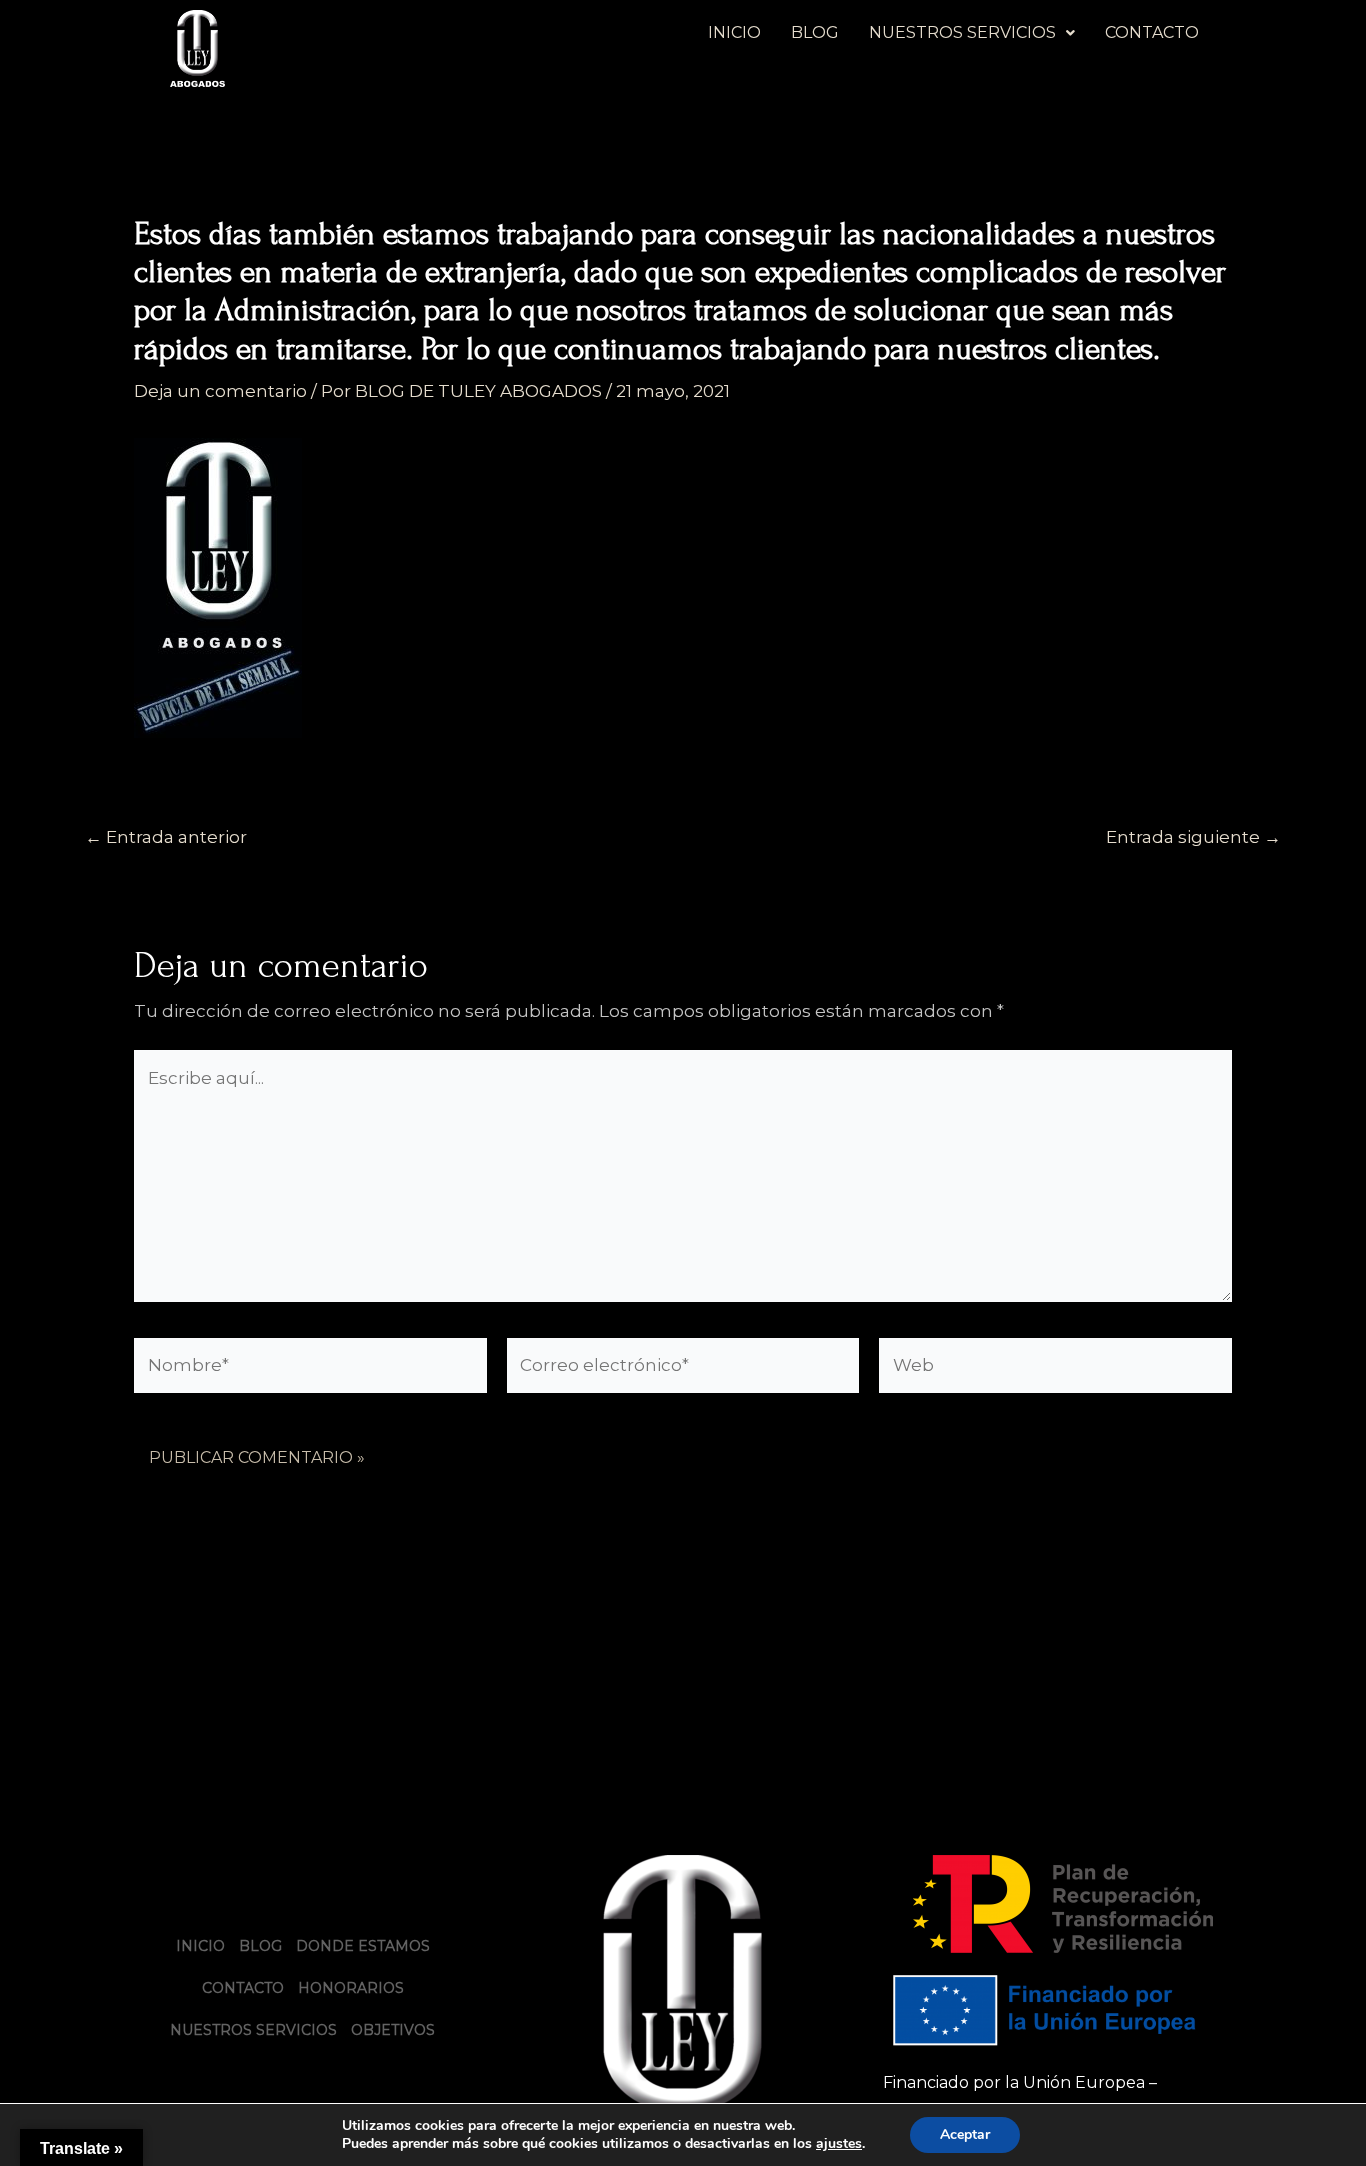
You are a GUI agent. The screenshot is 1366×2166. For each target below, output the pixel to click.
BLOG (815, 32)
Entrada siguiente (1193, 837)
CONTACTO (1152, 32)
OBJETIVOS (393, 2030)
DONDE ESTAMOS (363, 1946)
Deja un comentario (220, 391)
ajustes (839, 2144)
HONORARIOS (351, 1988)
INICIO (734, 32)
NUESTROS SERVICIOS (962, 32)
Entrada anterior (166, 837)
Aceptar (965, 2134)
